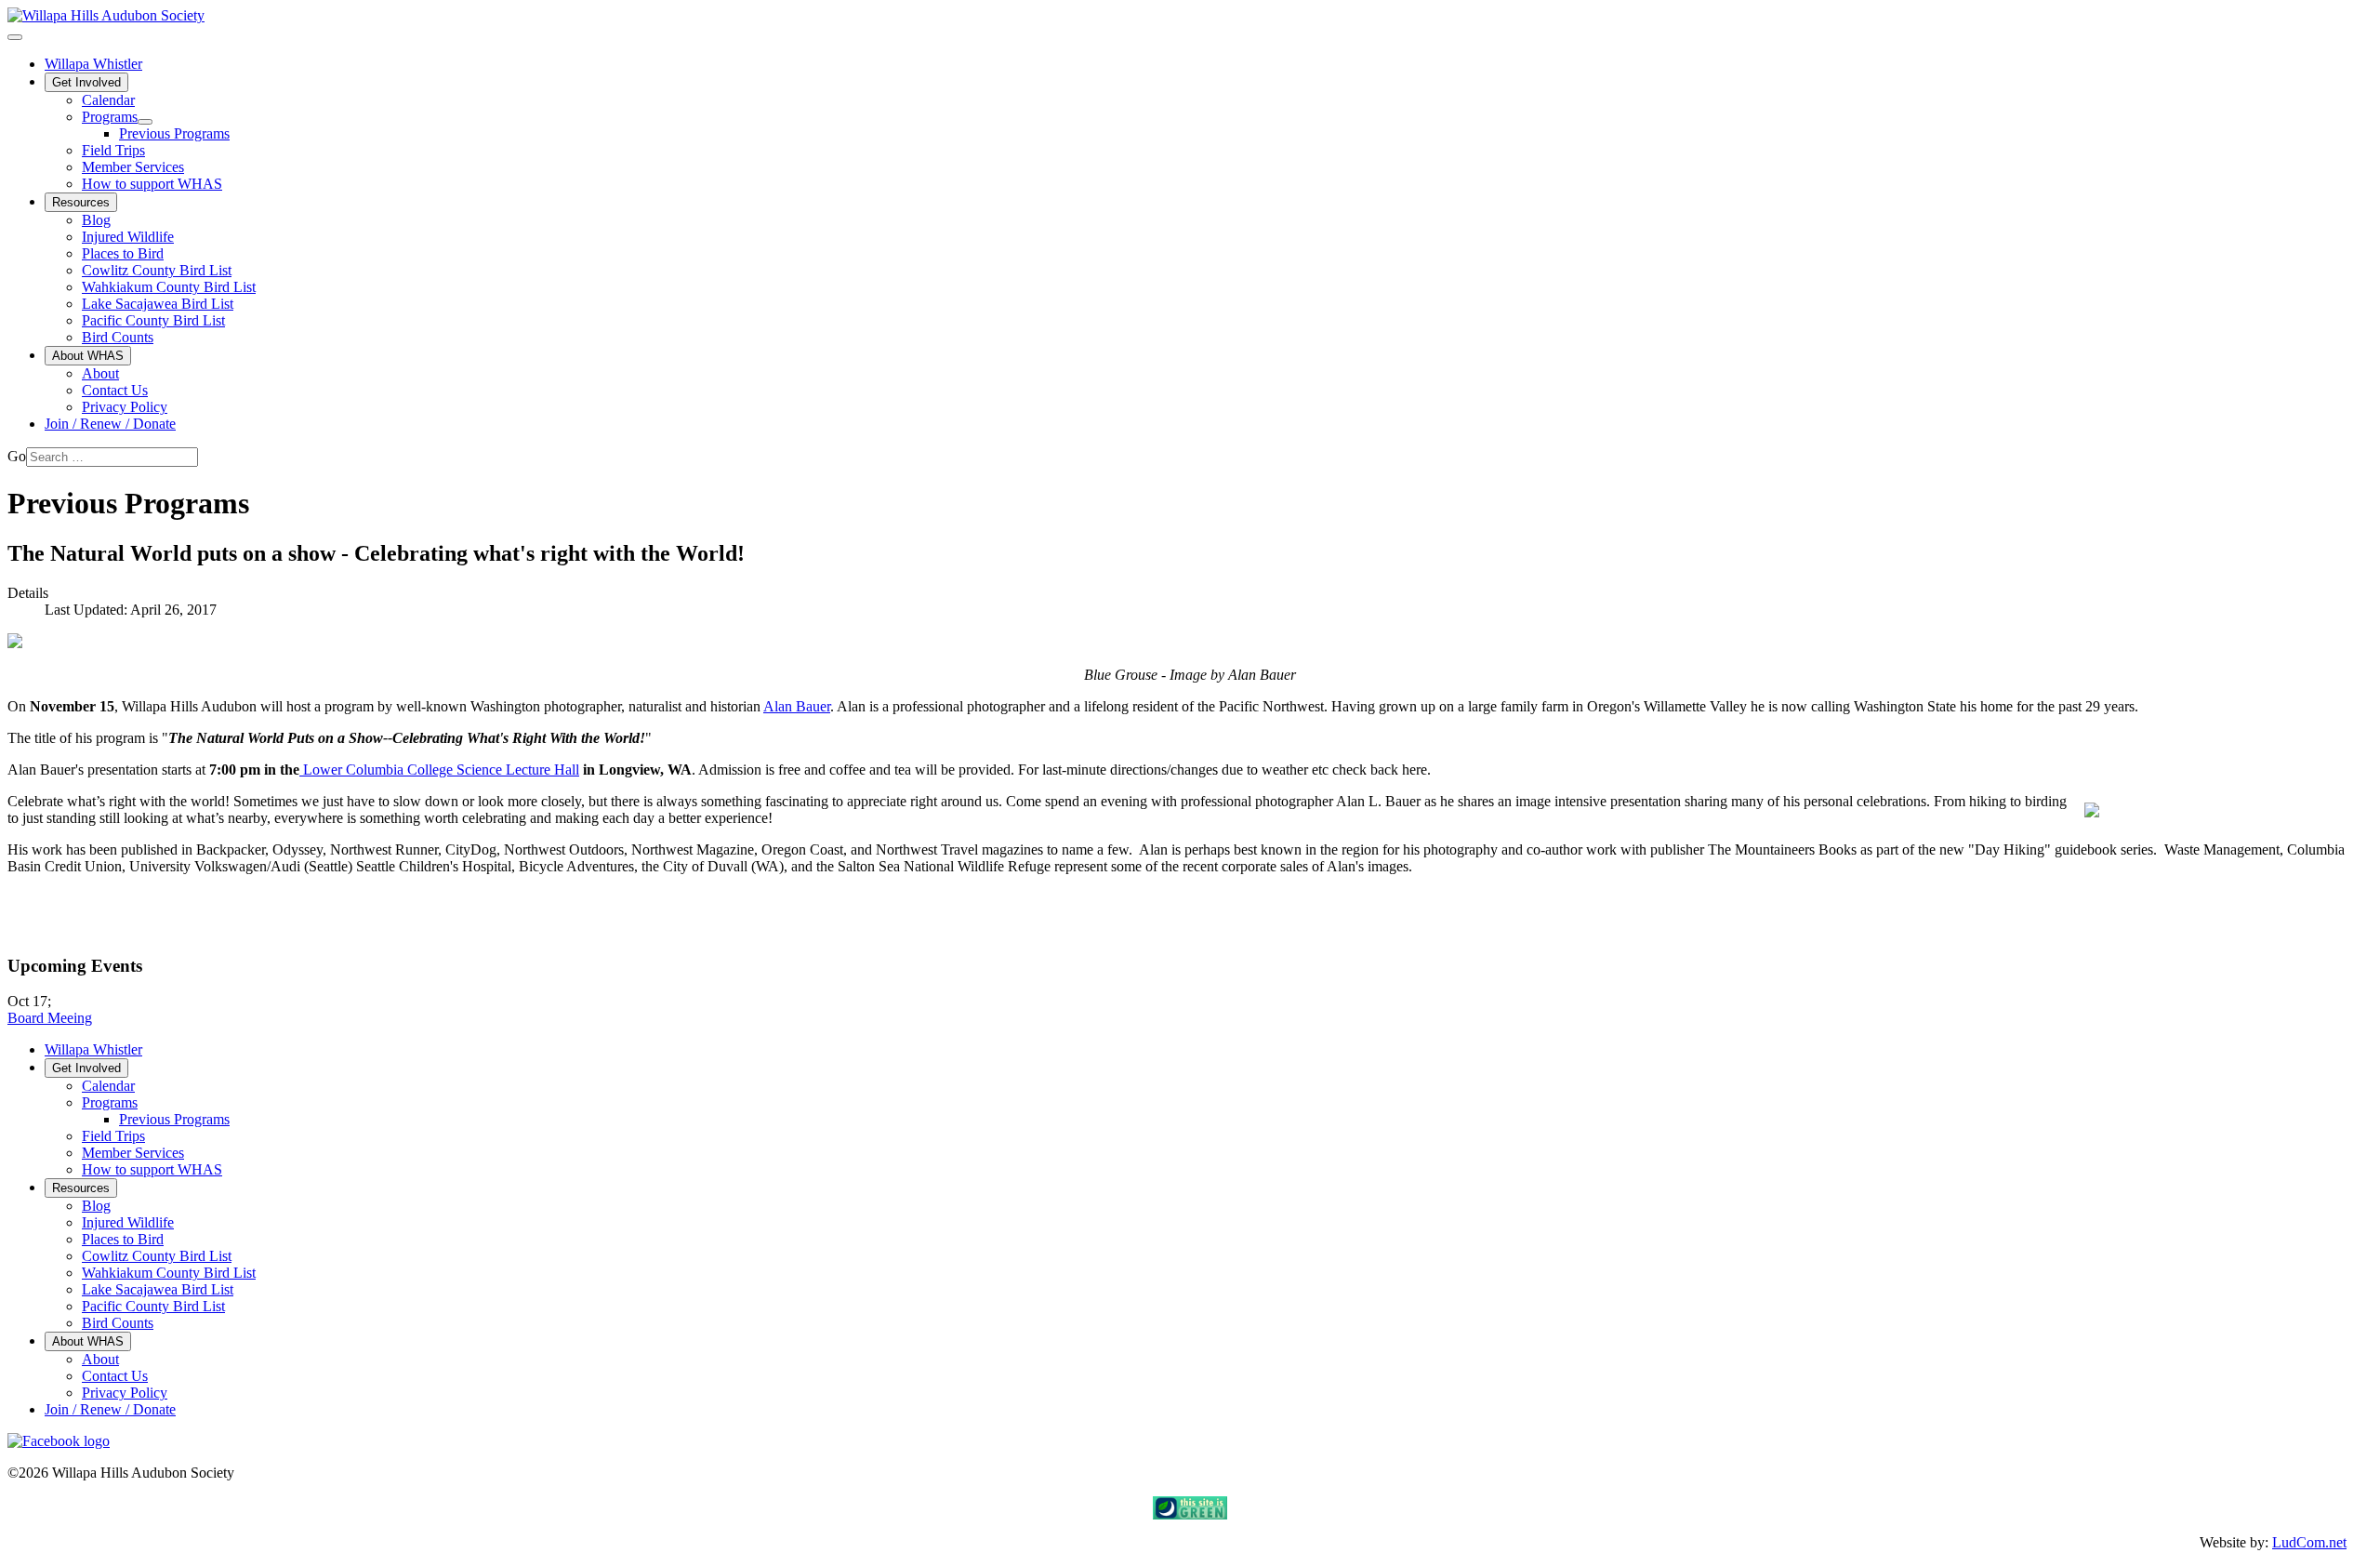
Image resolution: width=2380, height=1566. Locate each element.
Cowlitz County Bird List (157, 270)
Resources (81, 202)
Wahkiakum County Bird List (169, 287)
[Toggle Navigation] (15, 37)
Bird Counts (118, 337)
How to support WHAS (152, 184)
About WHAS (88, 356)
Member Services (133, 167)
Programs (110, 117)
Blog (96, 220)
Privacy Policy (125, 407)
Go (17, 456)
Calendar (108, 100)
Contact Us (115, 390)
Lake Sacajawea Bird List (158, 304)
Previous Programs (174, 133)
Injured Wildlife (128, 237)
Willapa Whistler (93, 64)
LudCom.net (2309, 1542)
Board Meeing (50, 1018)
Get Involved (86, 82)
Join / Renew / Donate (110, 424)
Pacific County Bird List (153, 320)
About (100, 373)
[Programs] (145, 122)
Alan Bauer (797, 706)
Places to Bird (123, 253)
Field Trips (113, 150)
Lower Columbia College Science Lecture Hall (439, 770)
